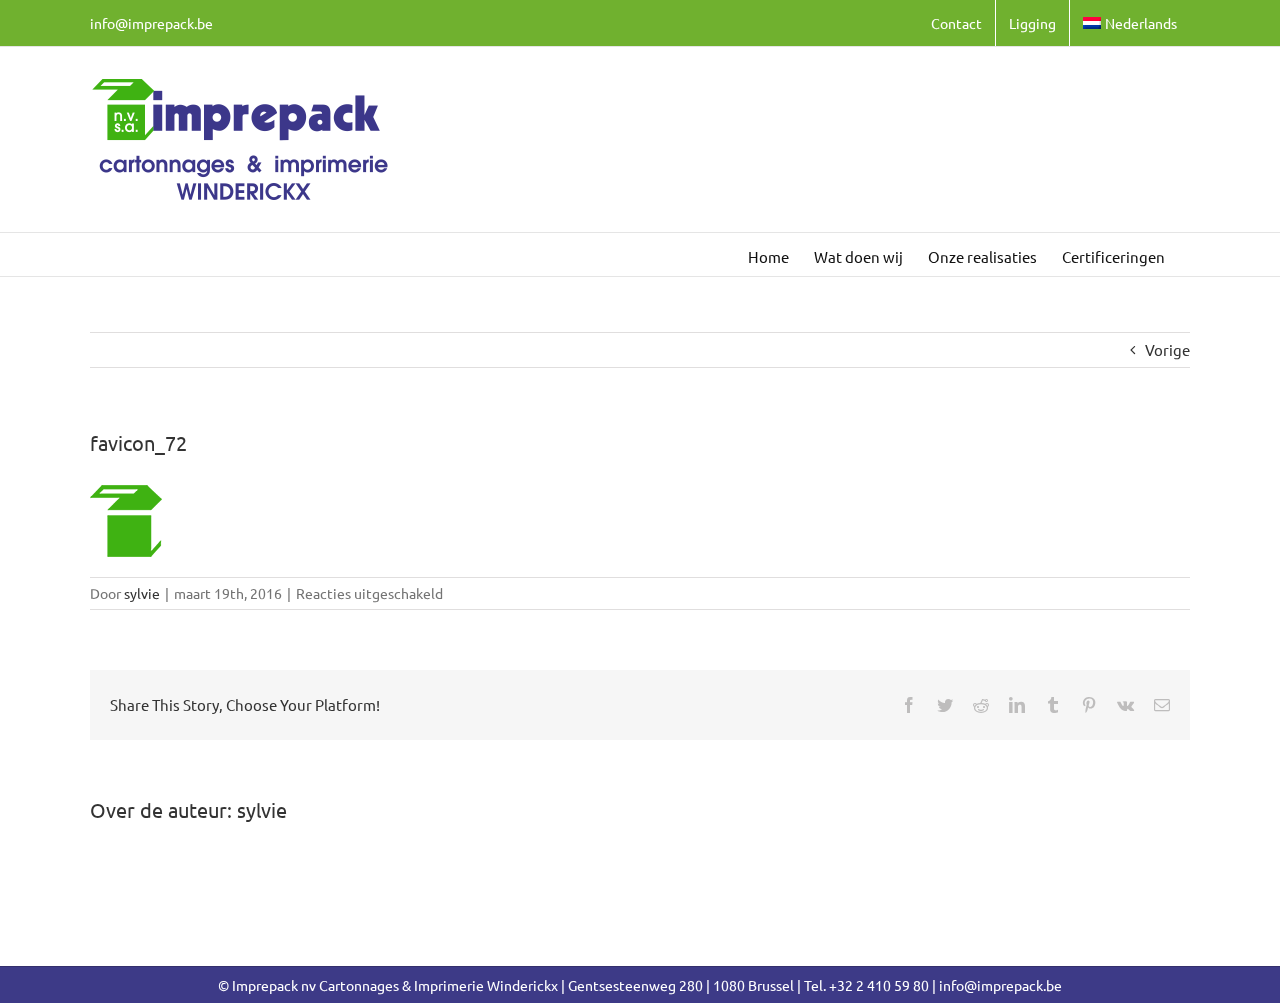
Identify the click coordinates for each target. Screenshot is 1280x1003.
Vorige (1167, 349)
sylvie (142, 593)
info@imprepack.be (151, 23)
